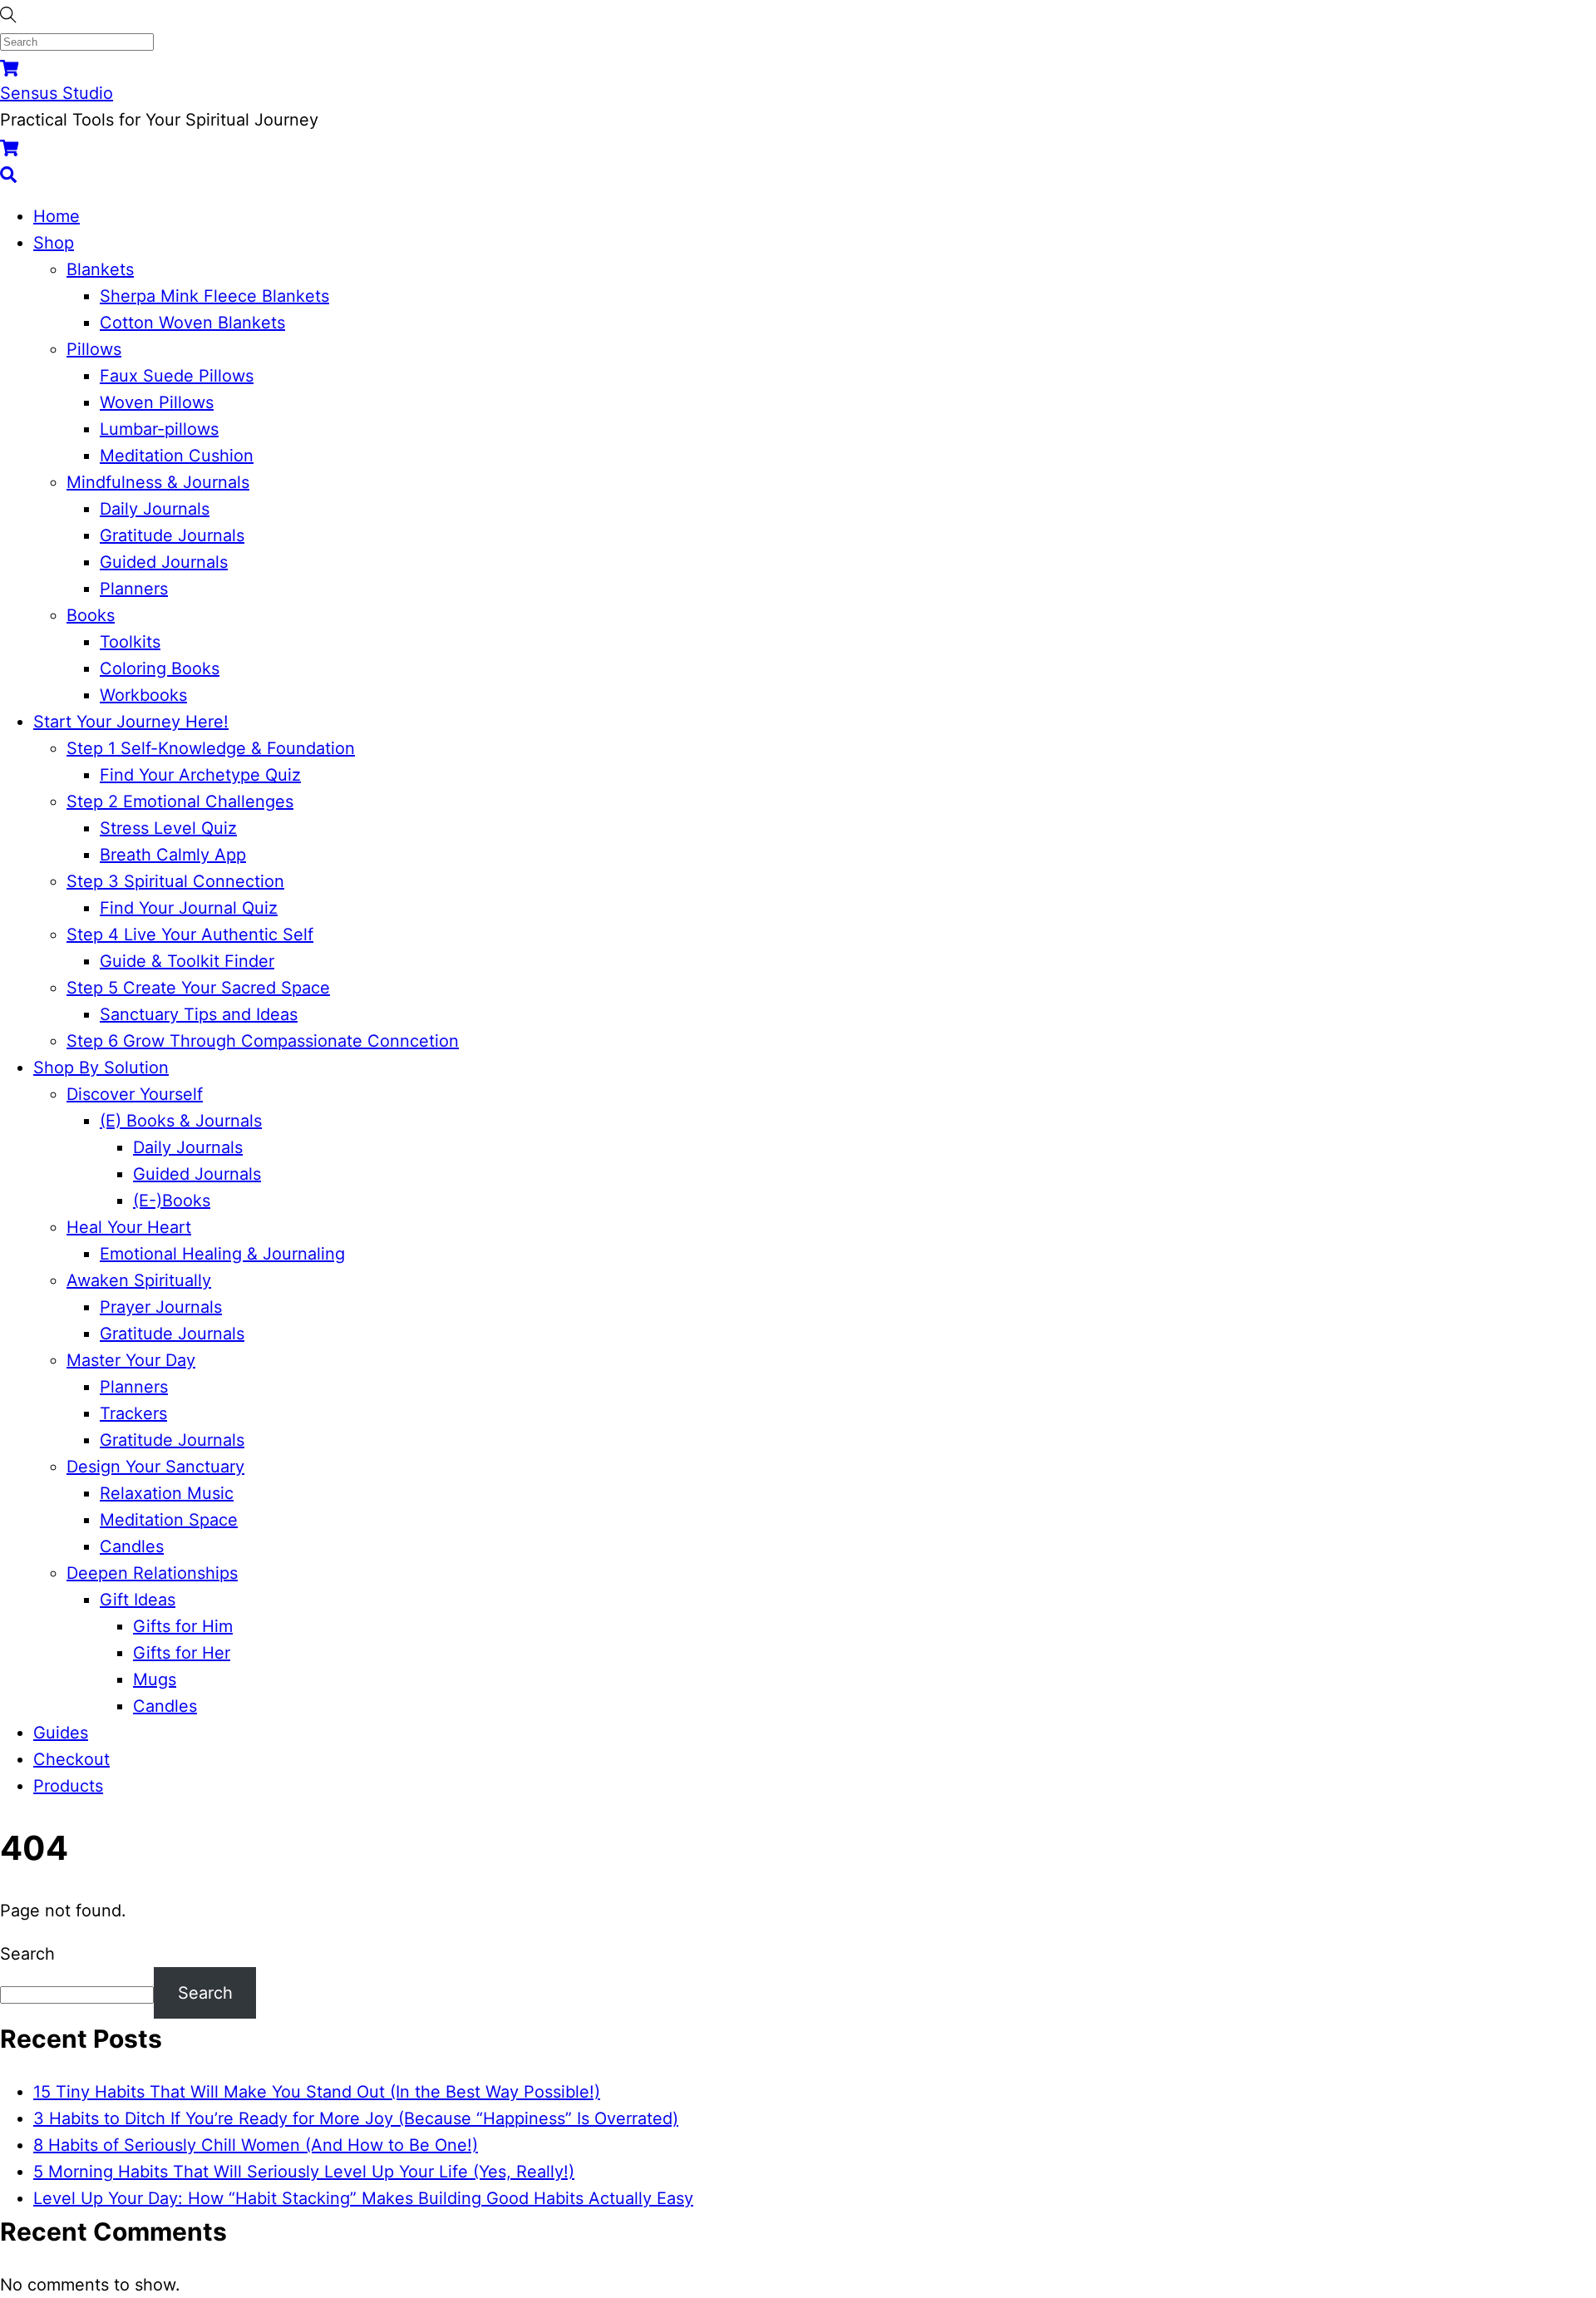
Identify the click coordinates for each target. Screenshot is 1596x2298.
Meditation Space (169, 1520)
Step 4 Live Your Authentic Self (190, 934)
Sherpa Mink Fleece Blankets (214, 296)
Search (27, 1954)
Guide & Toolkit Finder (187, 961)
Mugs (155, 1679)
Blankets (100, 269)
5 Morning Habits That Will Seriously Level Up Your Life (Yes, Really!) (304, 2172)
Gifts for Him (183, 1626)
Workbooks (143, 695)
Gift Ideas (138, 1600)
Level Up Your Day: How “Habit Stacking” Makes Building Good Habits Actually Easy (363, 2198)
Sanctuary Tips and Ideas (199, 1014)
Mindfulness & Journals (158, 482)
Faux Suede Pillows (177, 376)
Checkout (71, 1759)
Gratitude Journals (172, 535)
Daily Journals (155, 509)
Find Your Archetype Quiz (200, 775)
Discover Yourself (135, 1094)
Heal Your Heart (129, 1227)
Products (68, 1786)
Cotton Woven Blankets (192, 323)
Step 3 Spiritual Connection (175, 881)
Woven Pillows (157, 402)
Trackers (133, 1413)
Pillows (94, 349)
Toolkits (130, 642)
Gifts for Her (182, 1653)
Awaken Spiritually (139, 1280)
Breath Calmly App (173, 855)
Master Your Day (131, 1360)
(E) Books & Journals (181, 1121)
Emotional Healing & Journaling (222, 1254)
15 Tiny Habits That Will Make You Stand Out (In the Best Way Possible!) (317, 2092)
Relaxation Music (167, 1493)
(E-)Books (172, 1201)
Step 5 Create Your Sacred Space (198, 988)
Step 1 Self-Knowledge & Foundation (211, 748)
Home (57, 216)
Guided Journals (164, 562)
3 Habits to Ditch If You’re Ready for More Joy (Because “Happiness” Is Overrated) (356, 2118)
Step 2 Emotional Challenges (180, 801)
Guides (61, 1733)
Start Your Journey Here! (131, 722)
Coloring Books (160, 668)
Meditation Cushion (177, 456)
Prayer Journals (161, 1307)
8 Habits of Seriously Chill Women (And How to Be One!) (256, 2145)
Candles (132, 1546)
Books (91, 615)
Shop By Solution (101, 1068)
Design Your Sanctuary (155, 1467)
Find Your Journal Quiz (189, 908)
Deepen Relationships (152, 1573)
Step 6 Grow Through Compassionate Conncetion (263, 1041)
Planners (134, 589)
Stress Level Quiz (168, 828)
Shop (54, 243)
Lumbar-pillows (159, 429)
